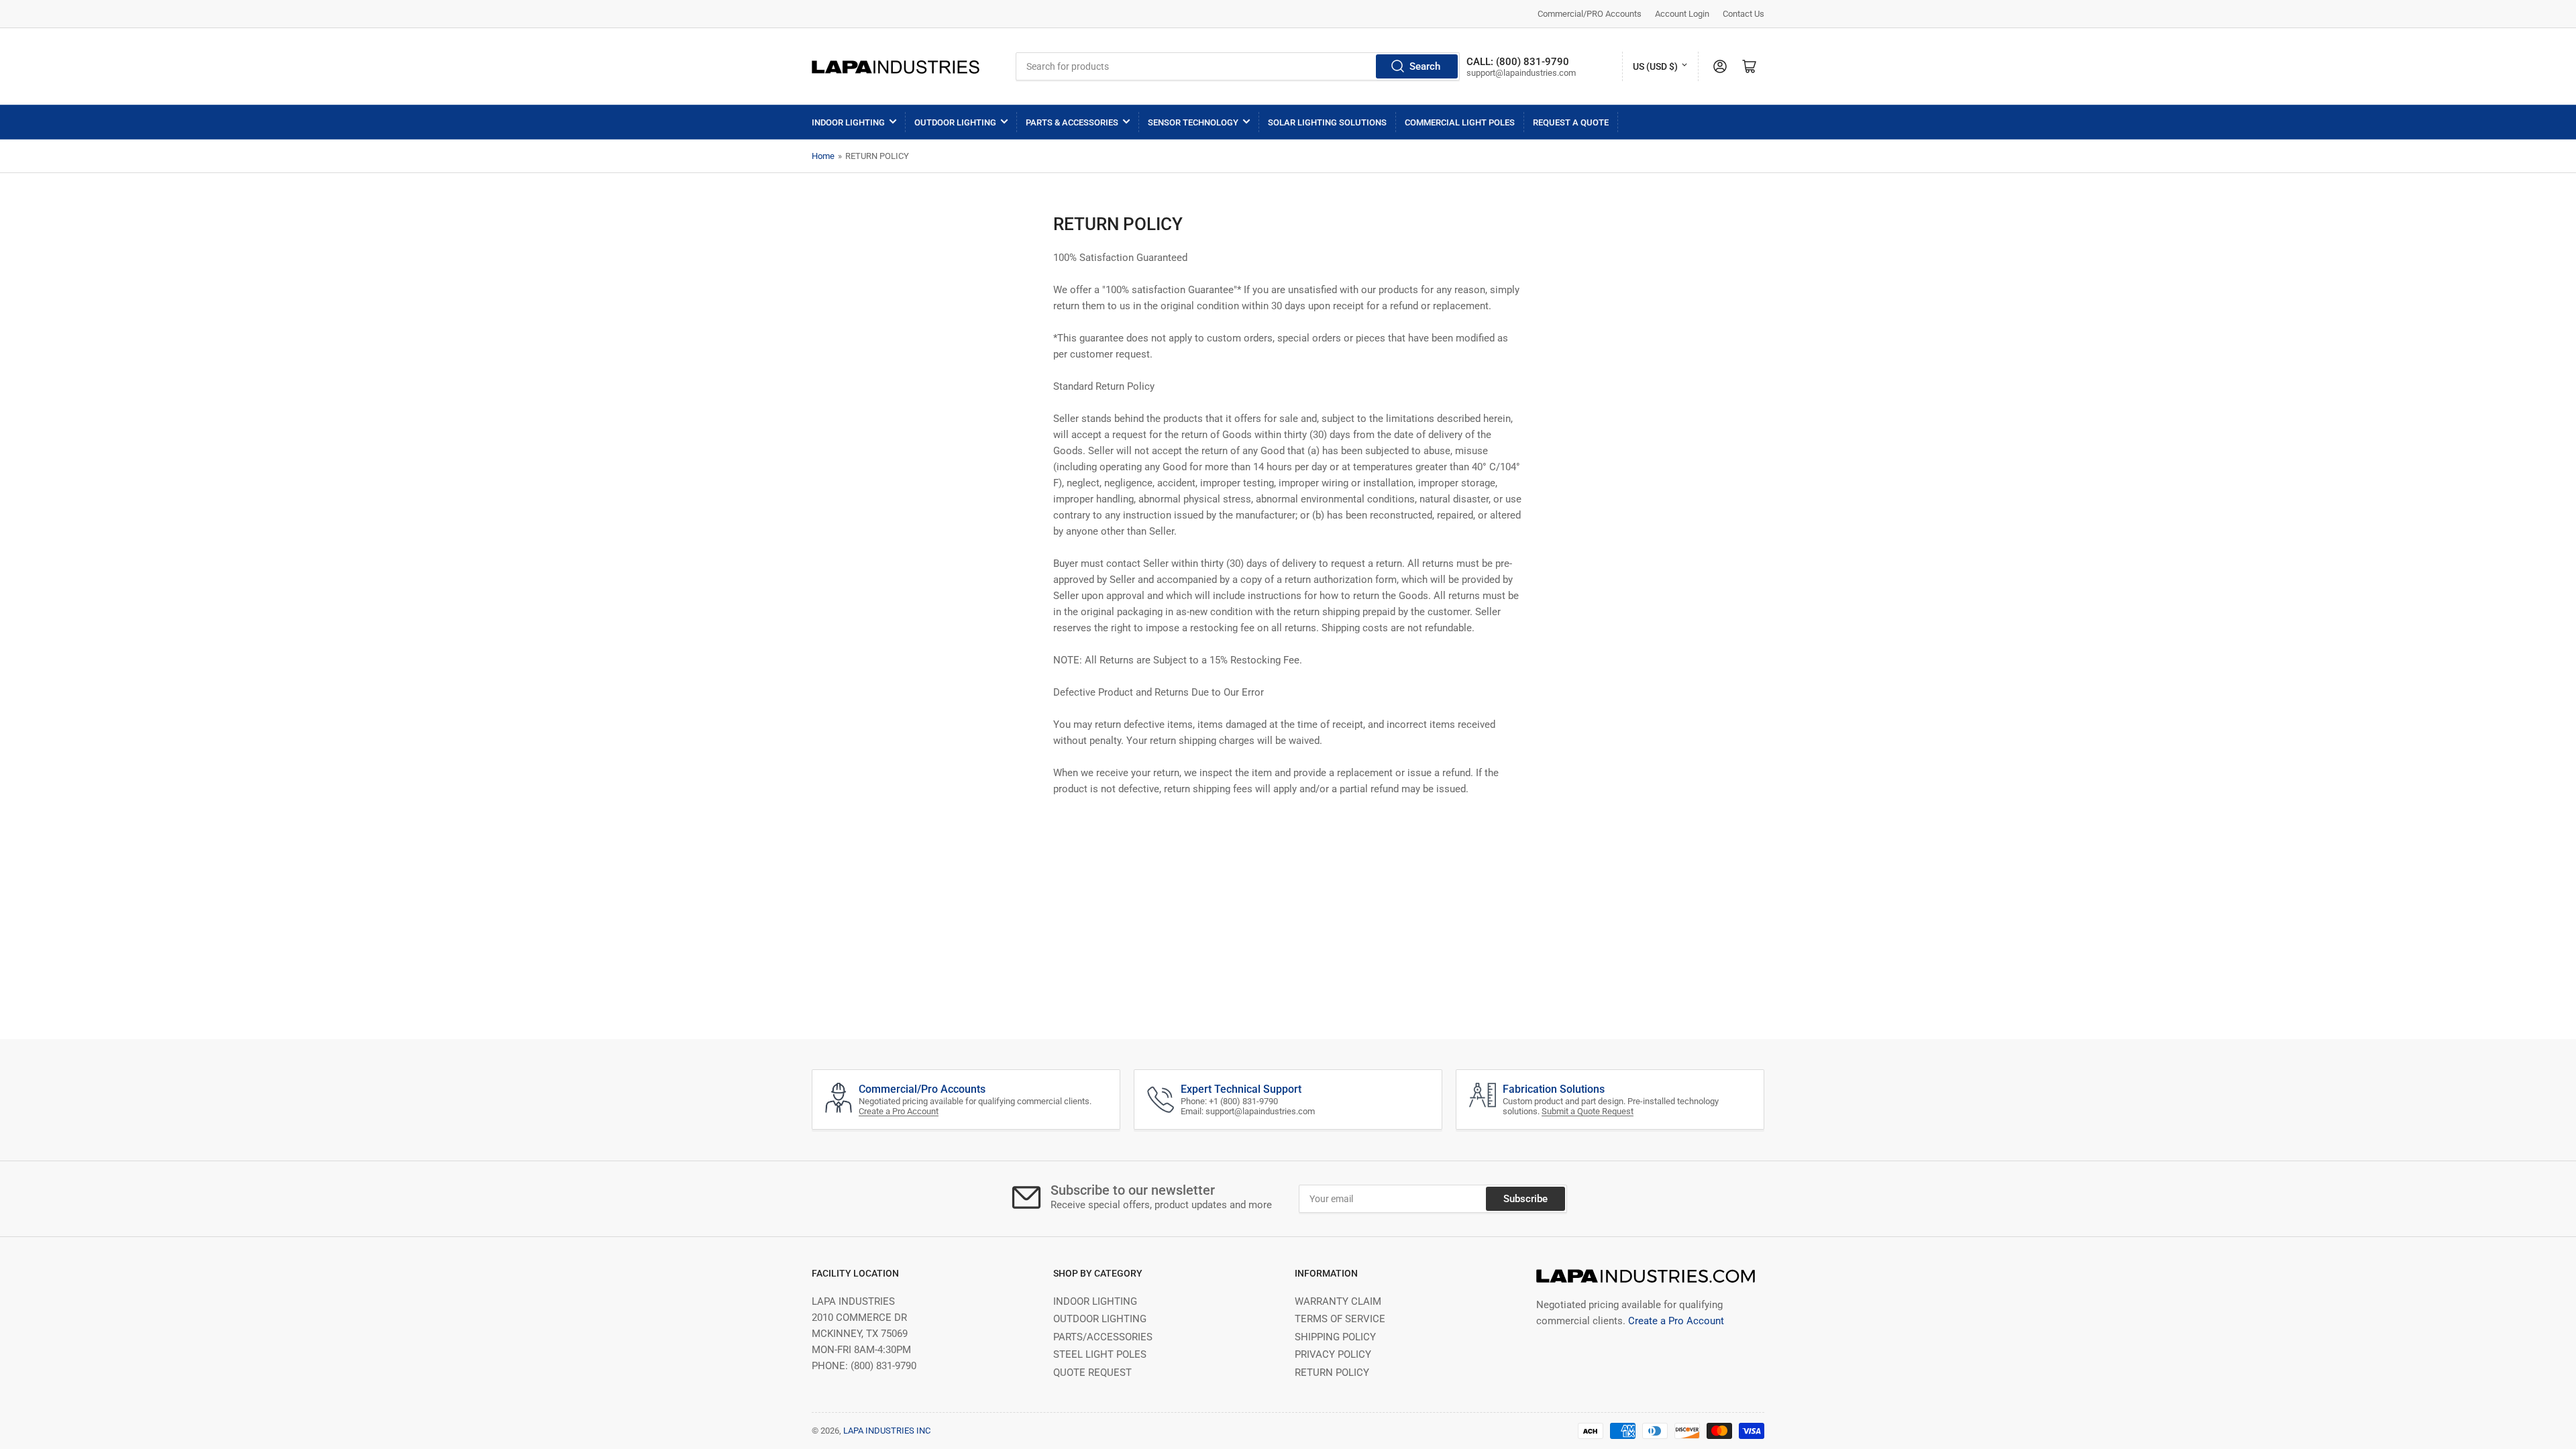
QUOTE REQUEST (1092, 1373)
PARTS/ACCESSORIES (1103, 1337)
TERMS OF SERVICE (1340, 1319)
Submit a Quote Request (1588, 1111)
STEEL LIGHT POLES (1100, 1354)
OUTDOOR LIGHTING (955, 122)
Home (823, 156)
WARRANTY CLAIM (1338, 1301)
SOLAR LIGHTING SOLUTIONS (1327, 122)
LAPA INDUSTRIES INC (887, 1431)
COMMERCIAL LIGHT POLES (1460, 122)
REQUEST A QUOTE (1571, 122)
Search (1425, 66)
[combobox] (1238, 66)
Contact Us (1743, 14)
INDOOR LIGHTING (848, 122)
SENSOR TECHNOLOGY (1193, 122)
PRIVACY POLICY (1333, 1354)
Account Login (1682, 14)
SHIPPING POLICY (1335, 1337)
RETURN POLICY (1332, 1373)
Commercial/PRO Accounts (1590, 14)
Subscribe (1525, 1199)
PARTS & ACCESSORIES (1072, 122)
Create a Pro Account (899, 1111)
